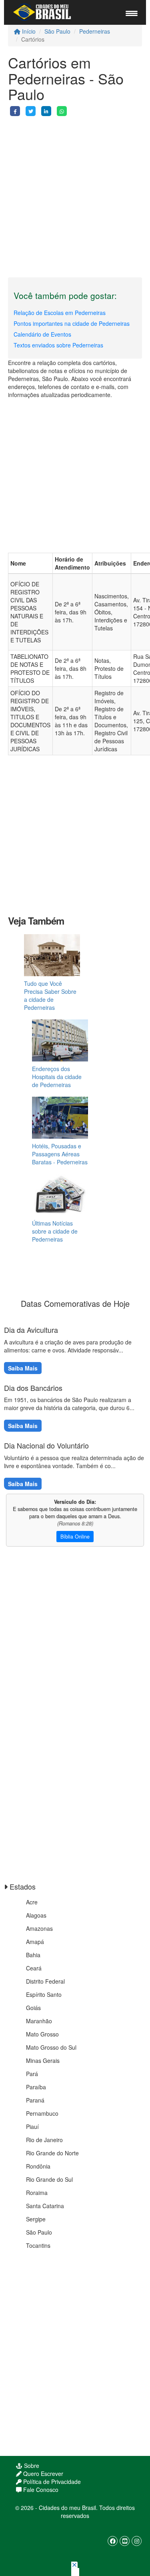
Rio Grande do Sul (49, 2179)
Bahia (33, 1955)
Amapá (35, 1942)
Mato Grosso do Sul (51, 2047)
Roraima (37, 2193)
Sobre (31, 2466)
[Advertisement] (75, 191)
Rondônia (38, 2166)
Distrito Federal (45, 1981)
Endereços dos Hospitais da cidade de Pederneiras (57, 1077)
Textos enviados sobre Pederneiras (58, 345)
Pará (32, 2074)
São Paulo (57, 31)
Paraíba (36, 2087)
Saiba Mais (23, 1368)
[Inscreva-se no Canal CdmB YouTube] (125, 2541)
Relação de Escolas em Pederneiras (60, 313)
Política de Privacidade (51, 2482)
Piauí (32, 2127)
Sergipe (36, 2219)
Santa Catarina (45, 2206)
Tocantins (38, 2245)
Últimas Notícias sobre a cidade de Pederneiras (55, 1231)
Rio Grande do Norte (52, 2153)
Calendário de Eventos (42, 334)
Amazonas (39, 1928)
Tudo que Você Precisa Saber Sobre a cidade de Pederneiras (50, 995)
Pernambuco (42, 2113)
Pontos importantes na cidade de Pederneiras (72, 323)
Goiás (33, 2008)
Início (28, 31)
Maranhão (39, 2021)
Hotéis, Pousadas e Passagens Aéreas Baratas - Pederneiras (60, 1154)
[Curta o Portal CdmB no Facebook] (113, 2541)
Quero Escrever (42, 2474)
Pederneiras (95, 31)
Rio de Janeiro (44, 2140)
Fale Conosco (40, 2490)
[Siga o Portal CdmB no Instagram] (137, 2541)
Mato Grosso (42, 2034)
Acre (32, 1902)
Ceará (34, 1968)
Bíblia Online (75, 1537)
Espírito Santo (44, 1994)
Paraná (35, 2100)
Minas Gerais (43, 2060)
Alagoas (36, 1915)
